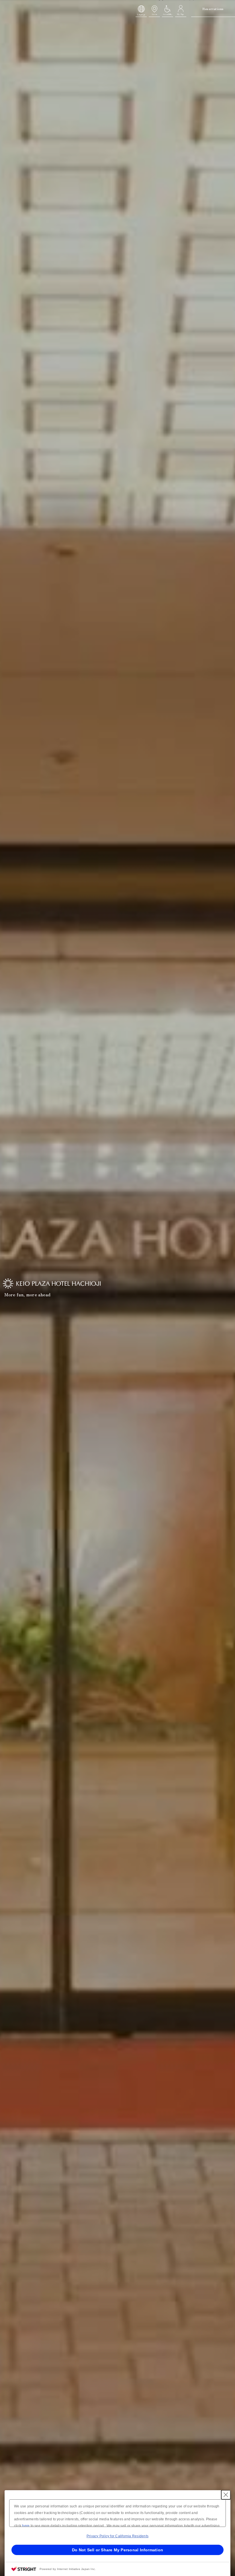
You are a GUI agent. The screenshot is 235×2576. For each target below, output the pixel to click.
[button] (141, 10)
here (26, 2526)
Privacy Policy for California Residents (117, 2536)
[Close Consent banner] (226, 2495)
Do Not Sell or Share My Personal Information (117, 2550)
